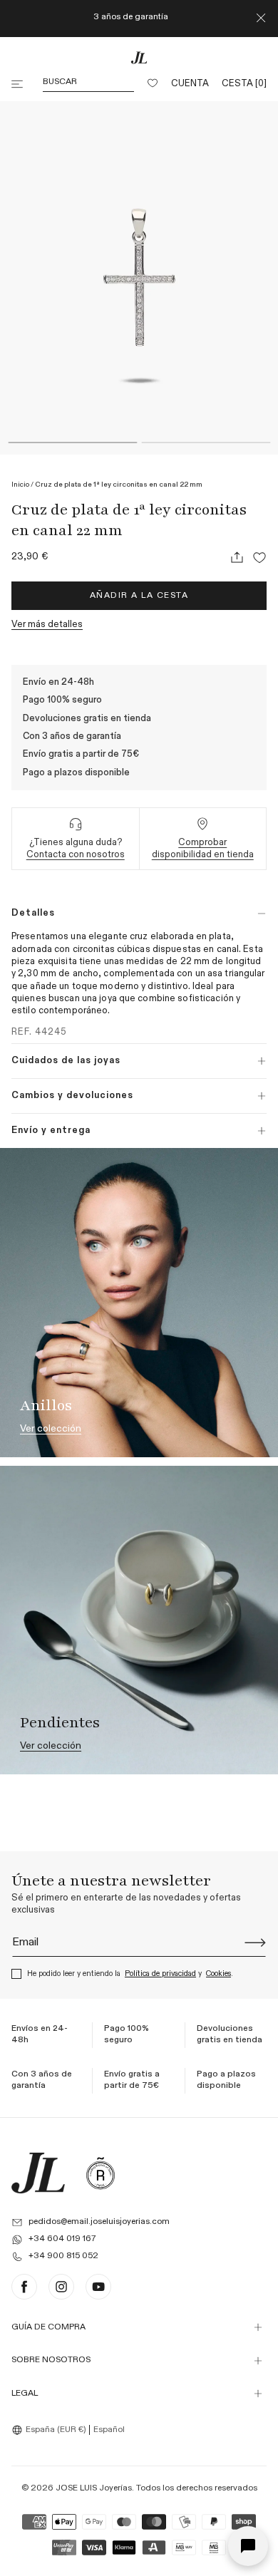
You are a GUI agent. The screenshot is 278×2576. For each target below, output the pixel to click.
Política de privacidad (160, 1974)
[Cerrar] (261, 19)
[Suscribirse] (255, 1943)
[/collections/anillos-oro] (139, 1302)
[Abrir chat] (248, 2546)
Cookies (218, 1974)
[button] (19, 84)
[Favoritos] (153, 84)
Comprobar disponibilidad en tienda (203, 849)
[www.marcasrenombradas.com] (101, 2173)
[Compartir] (237, 557)
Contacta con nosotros (76, 855)
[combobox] (51, 2430)
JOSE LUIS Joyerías (94, 2488)
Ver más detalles (47, 625)
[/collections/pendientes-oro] (139, 1620)
